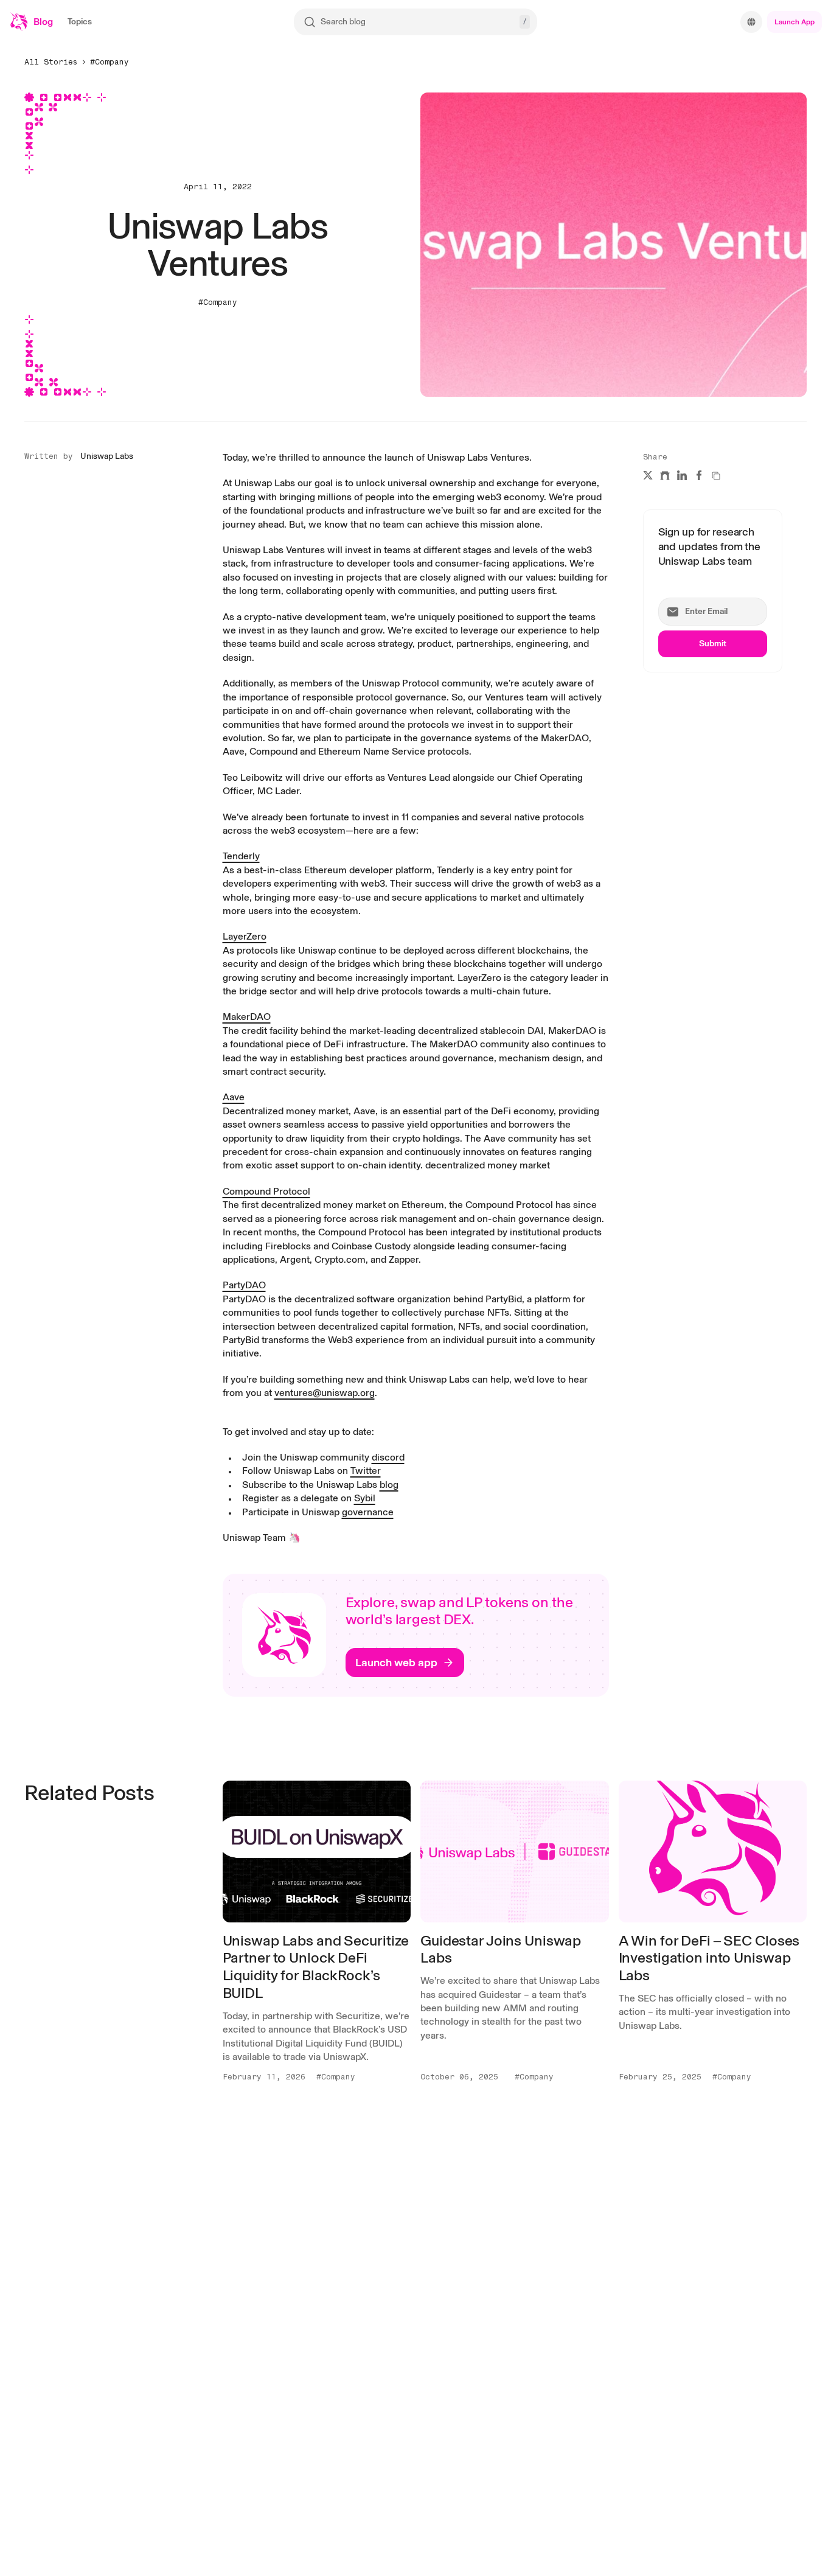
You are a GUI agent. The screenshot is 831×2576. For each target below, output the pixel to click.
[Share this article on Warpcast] (665, 475)
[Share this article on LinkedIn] (682, 475)
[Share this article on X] (648, 475)
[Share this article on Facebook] (699, 475)
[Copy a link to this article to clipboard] (716, 476)
